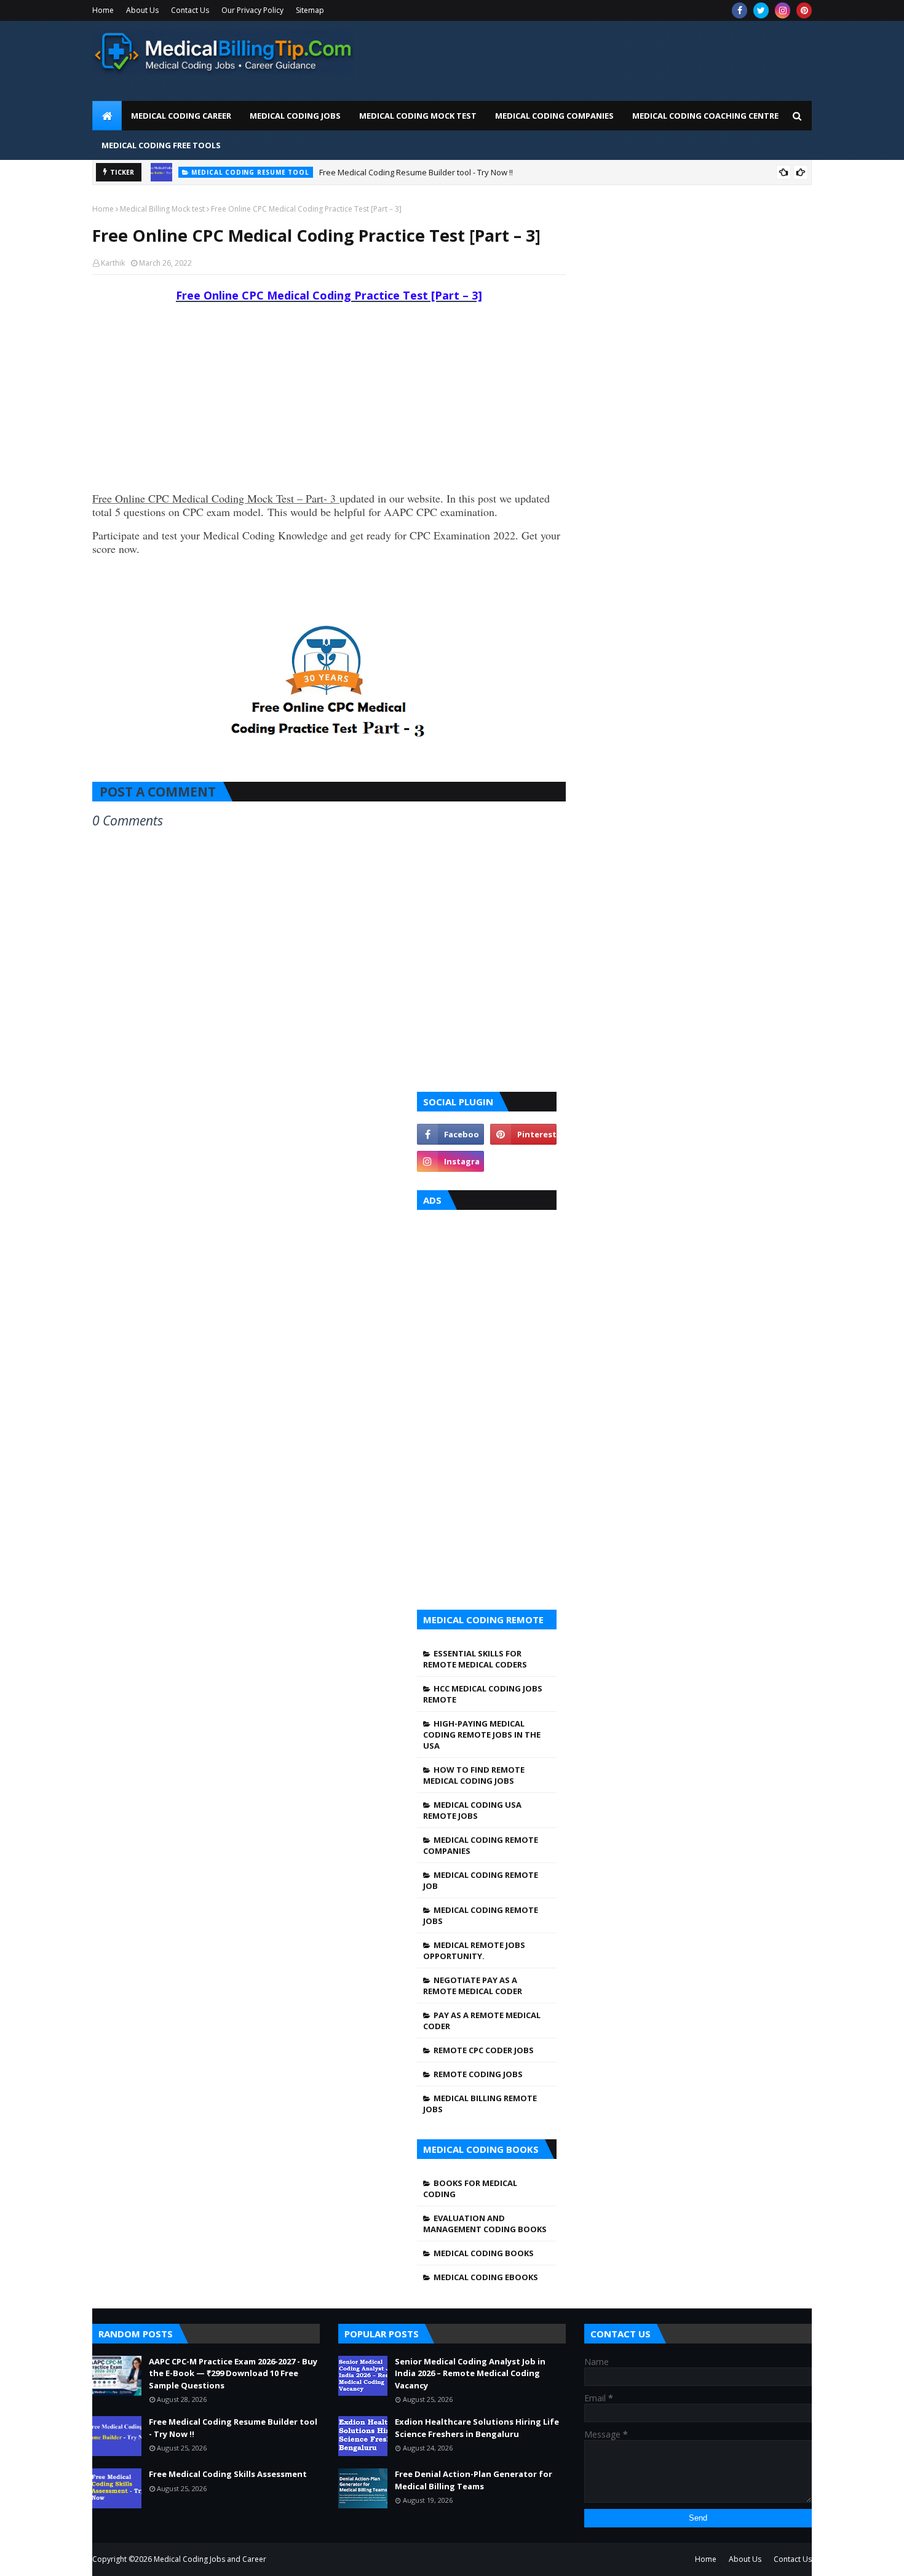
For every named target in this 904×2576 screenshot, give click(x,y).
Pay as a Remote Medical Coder (482, 2021)
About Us (142, 10)
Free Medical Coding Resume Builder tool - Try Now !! (416, 172)
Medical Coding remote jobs (481, 1915)
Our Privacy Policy (252, 10)
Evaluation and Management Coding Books (485, 2224)
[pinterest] (804, 10)
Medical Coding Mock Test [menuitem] (418, 116)
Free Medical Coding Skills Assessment (228, 2474)
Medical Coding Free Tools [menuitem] (161, 145)
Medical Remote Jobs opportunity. (474, 1950)
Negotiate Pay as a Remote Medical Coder (473, 1986)
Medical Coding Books (484, 2253)
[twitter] (761, 10)
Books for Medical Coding (470, 2188)
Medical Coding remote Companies (481, 1845)
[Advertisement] (588, 58)
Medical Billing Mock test (162, 209)
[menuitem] (107, 116)
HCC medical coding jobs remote (483, 1694)
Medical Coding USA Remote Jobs (472, 1810)
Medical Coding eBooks (486, 2277)
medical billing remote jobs (480, 2104)
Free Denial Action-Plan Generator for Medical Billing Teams (474, 2480)
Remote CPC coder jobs (484, 2050)
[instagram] (783, 10)
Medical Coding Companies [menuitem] (554, 116)
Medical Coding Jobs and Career (210, 2559)
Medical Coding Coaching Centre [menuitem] (705, 116)
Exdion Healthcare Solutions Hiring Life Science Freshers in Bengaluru (477, 2428)
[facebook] (739, 10)
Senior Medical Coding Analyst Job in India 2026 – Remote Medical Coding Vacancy (470, 2373)
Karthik (113, 263)
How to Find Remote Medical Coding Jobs (474, 1775)
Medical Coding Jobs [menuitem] (295, 116)
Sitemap (310, 10)
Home (103, 10)
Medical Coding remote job (481, 1880)
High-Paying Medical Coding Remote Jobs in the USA (482, 1735)
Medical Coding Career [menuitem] (181, 116)
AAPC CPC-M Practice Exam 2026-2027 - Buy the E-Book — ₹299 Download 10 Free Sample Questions (233, 2373)
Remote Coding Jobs (478, 2074)
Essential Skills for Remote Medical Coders (475, 1659)
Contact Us (190, 10)
